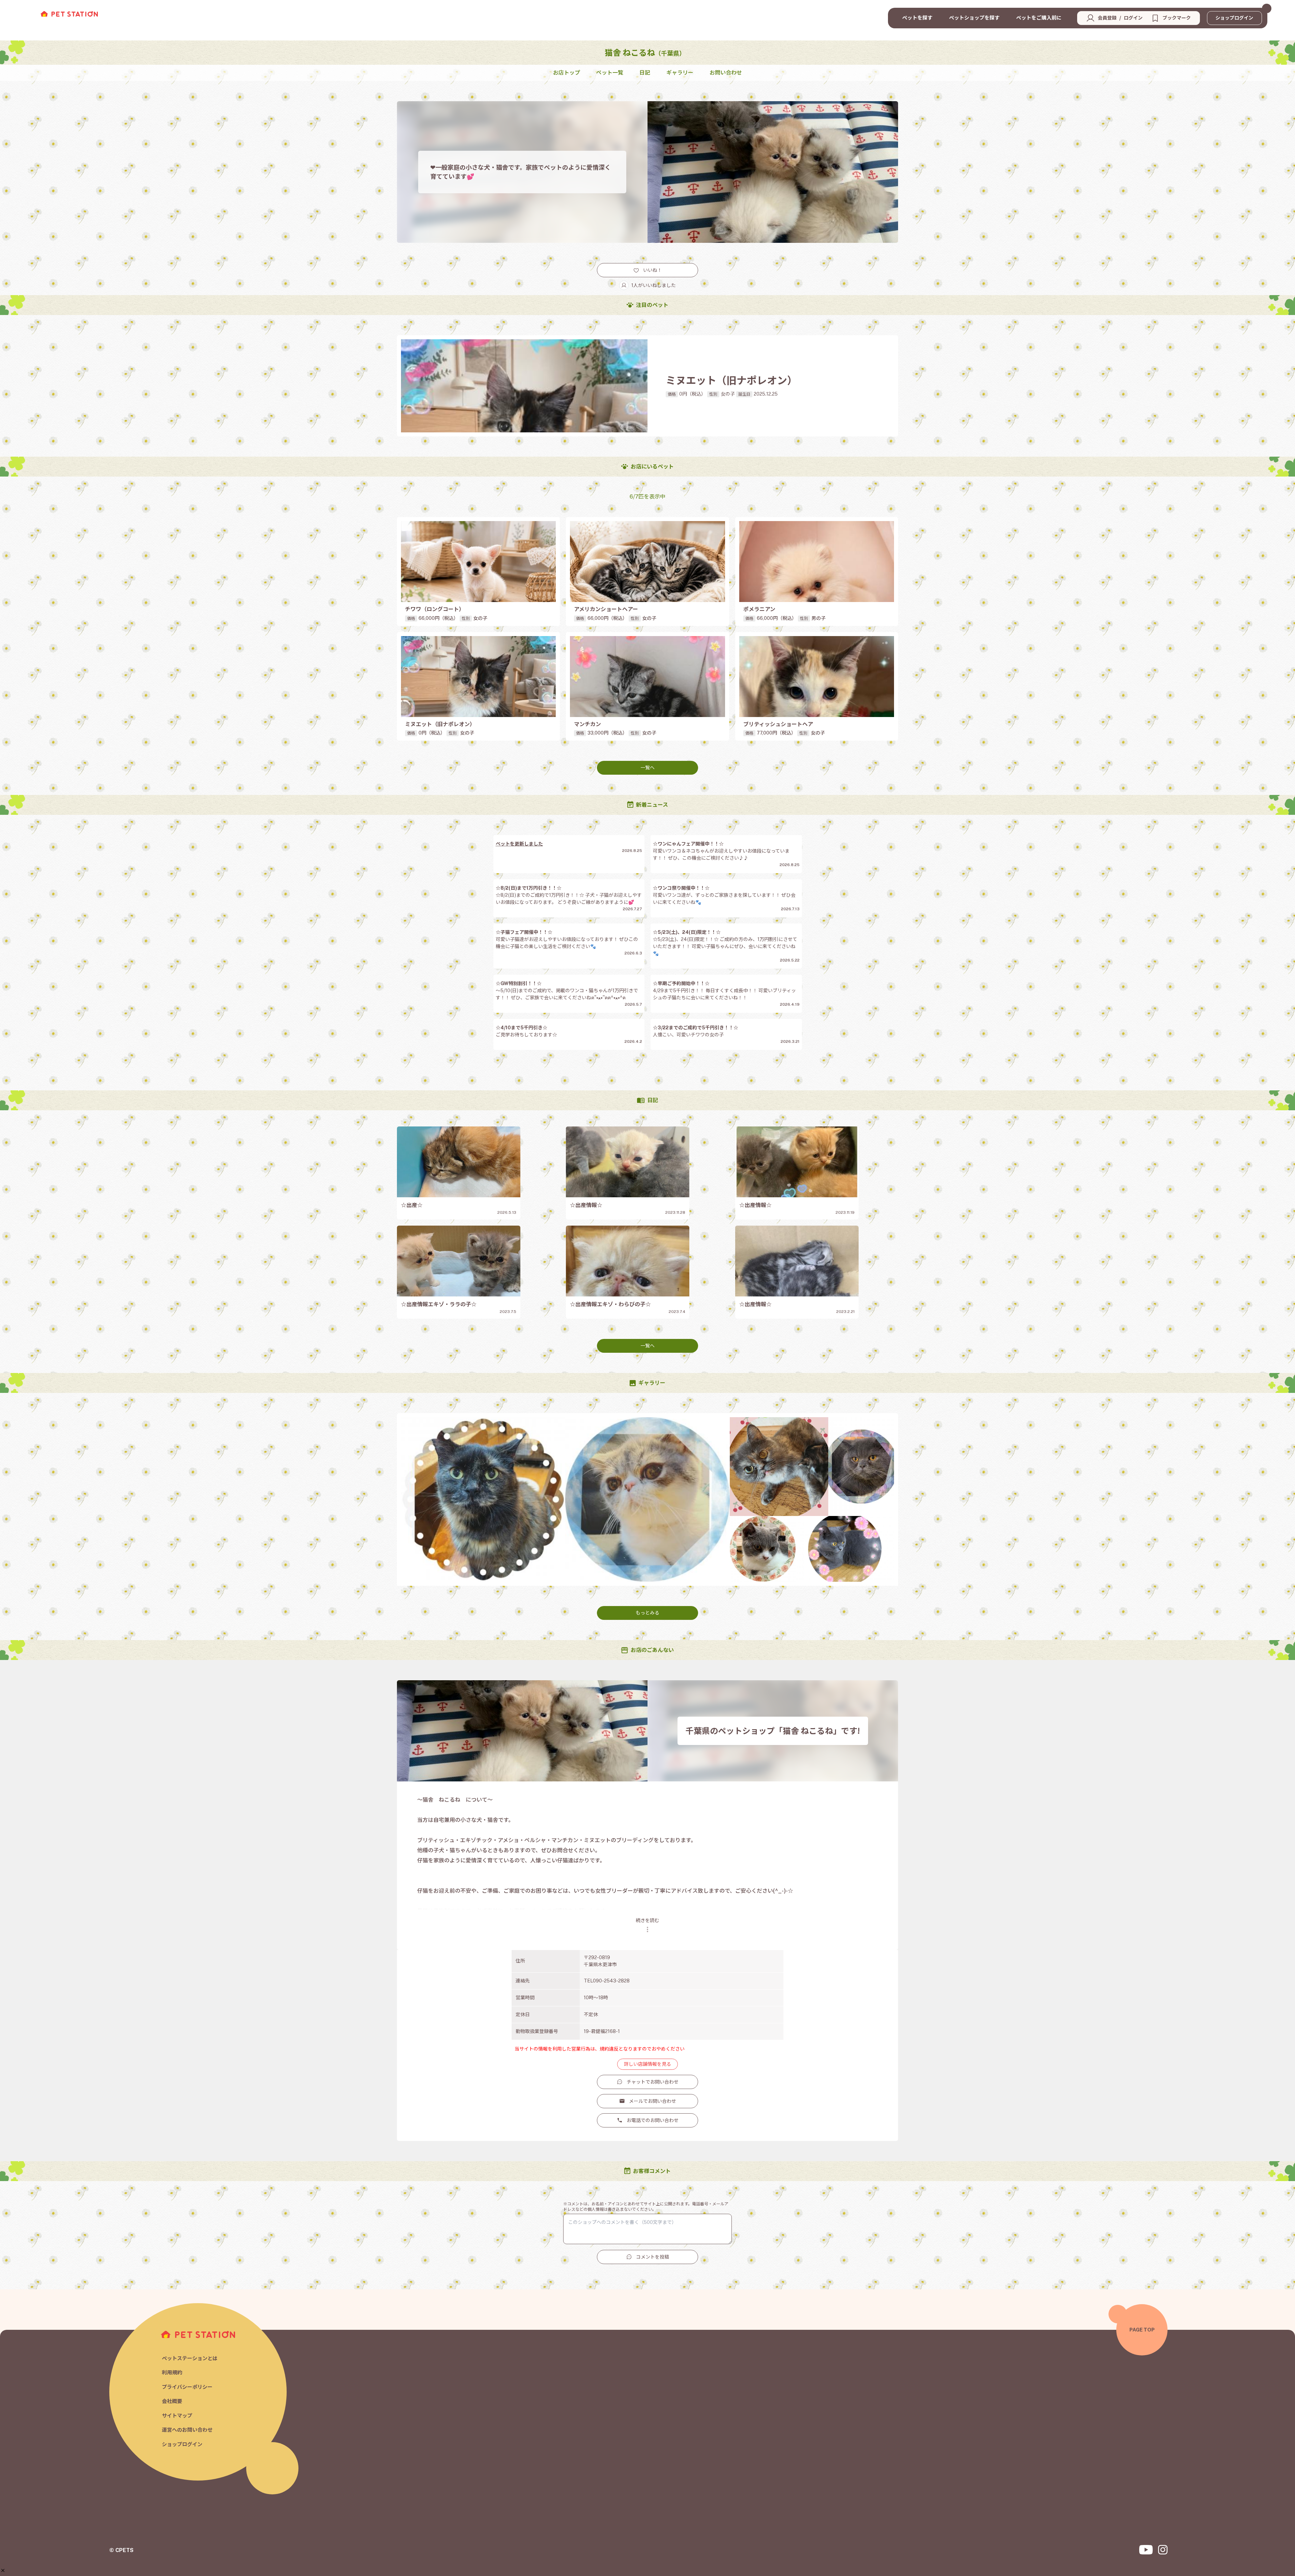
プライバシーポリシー (187, 2387)
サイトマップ (177, 2416)
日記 (645, 73)
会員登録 (1107, 18)
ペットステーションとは (190, 2358)
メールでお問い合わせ (653, 2101)
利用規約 (172, 2372)
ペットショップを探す (974, 18)
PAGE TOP (1142, 2330)
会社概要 (172, 2401)
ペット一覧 (610, 73)
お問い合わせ (726, 73)
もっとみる (647, 1613)
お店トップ (567, 73)
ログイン (1133, 18)
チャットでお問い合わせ (653, 2082)
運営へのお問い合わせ (187, 2430)
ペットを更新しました (519, 844)
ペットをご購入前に (1039, 18)
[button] (3, 2570)
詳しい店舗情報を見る (647, 2064)
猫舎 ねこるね (645, 53)
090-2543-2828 (611, 1981)
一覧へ (647, 768)
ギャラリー (680, 73)
